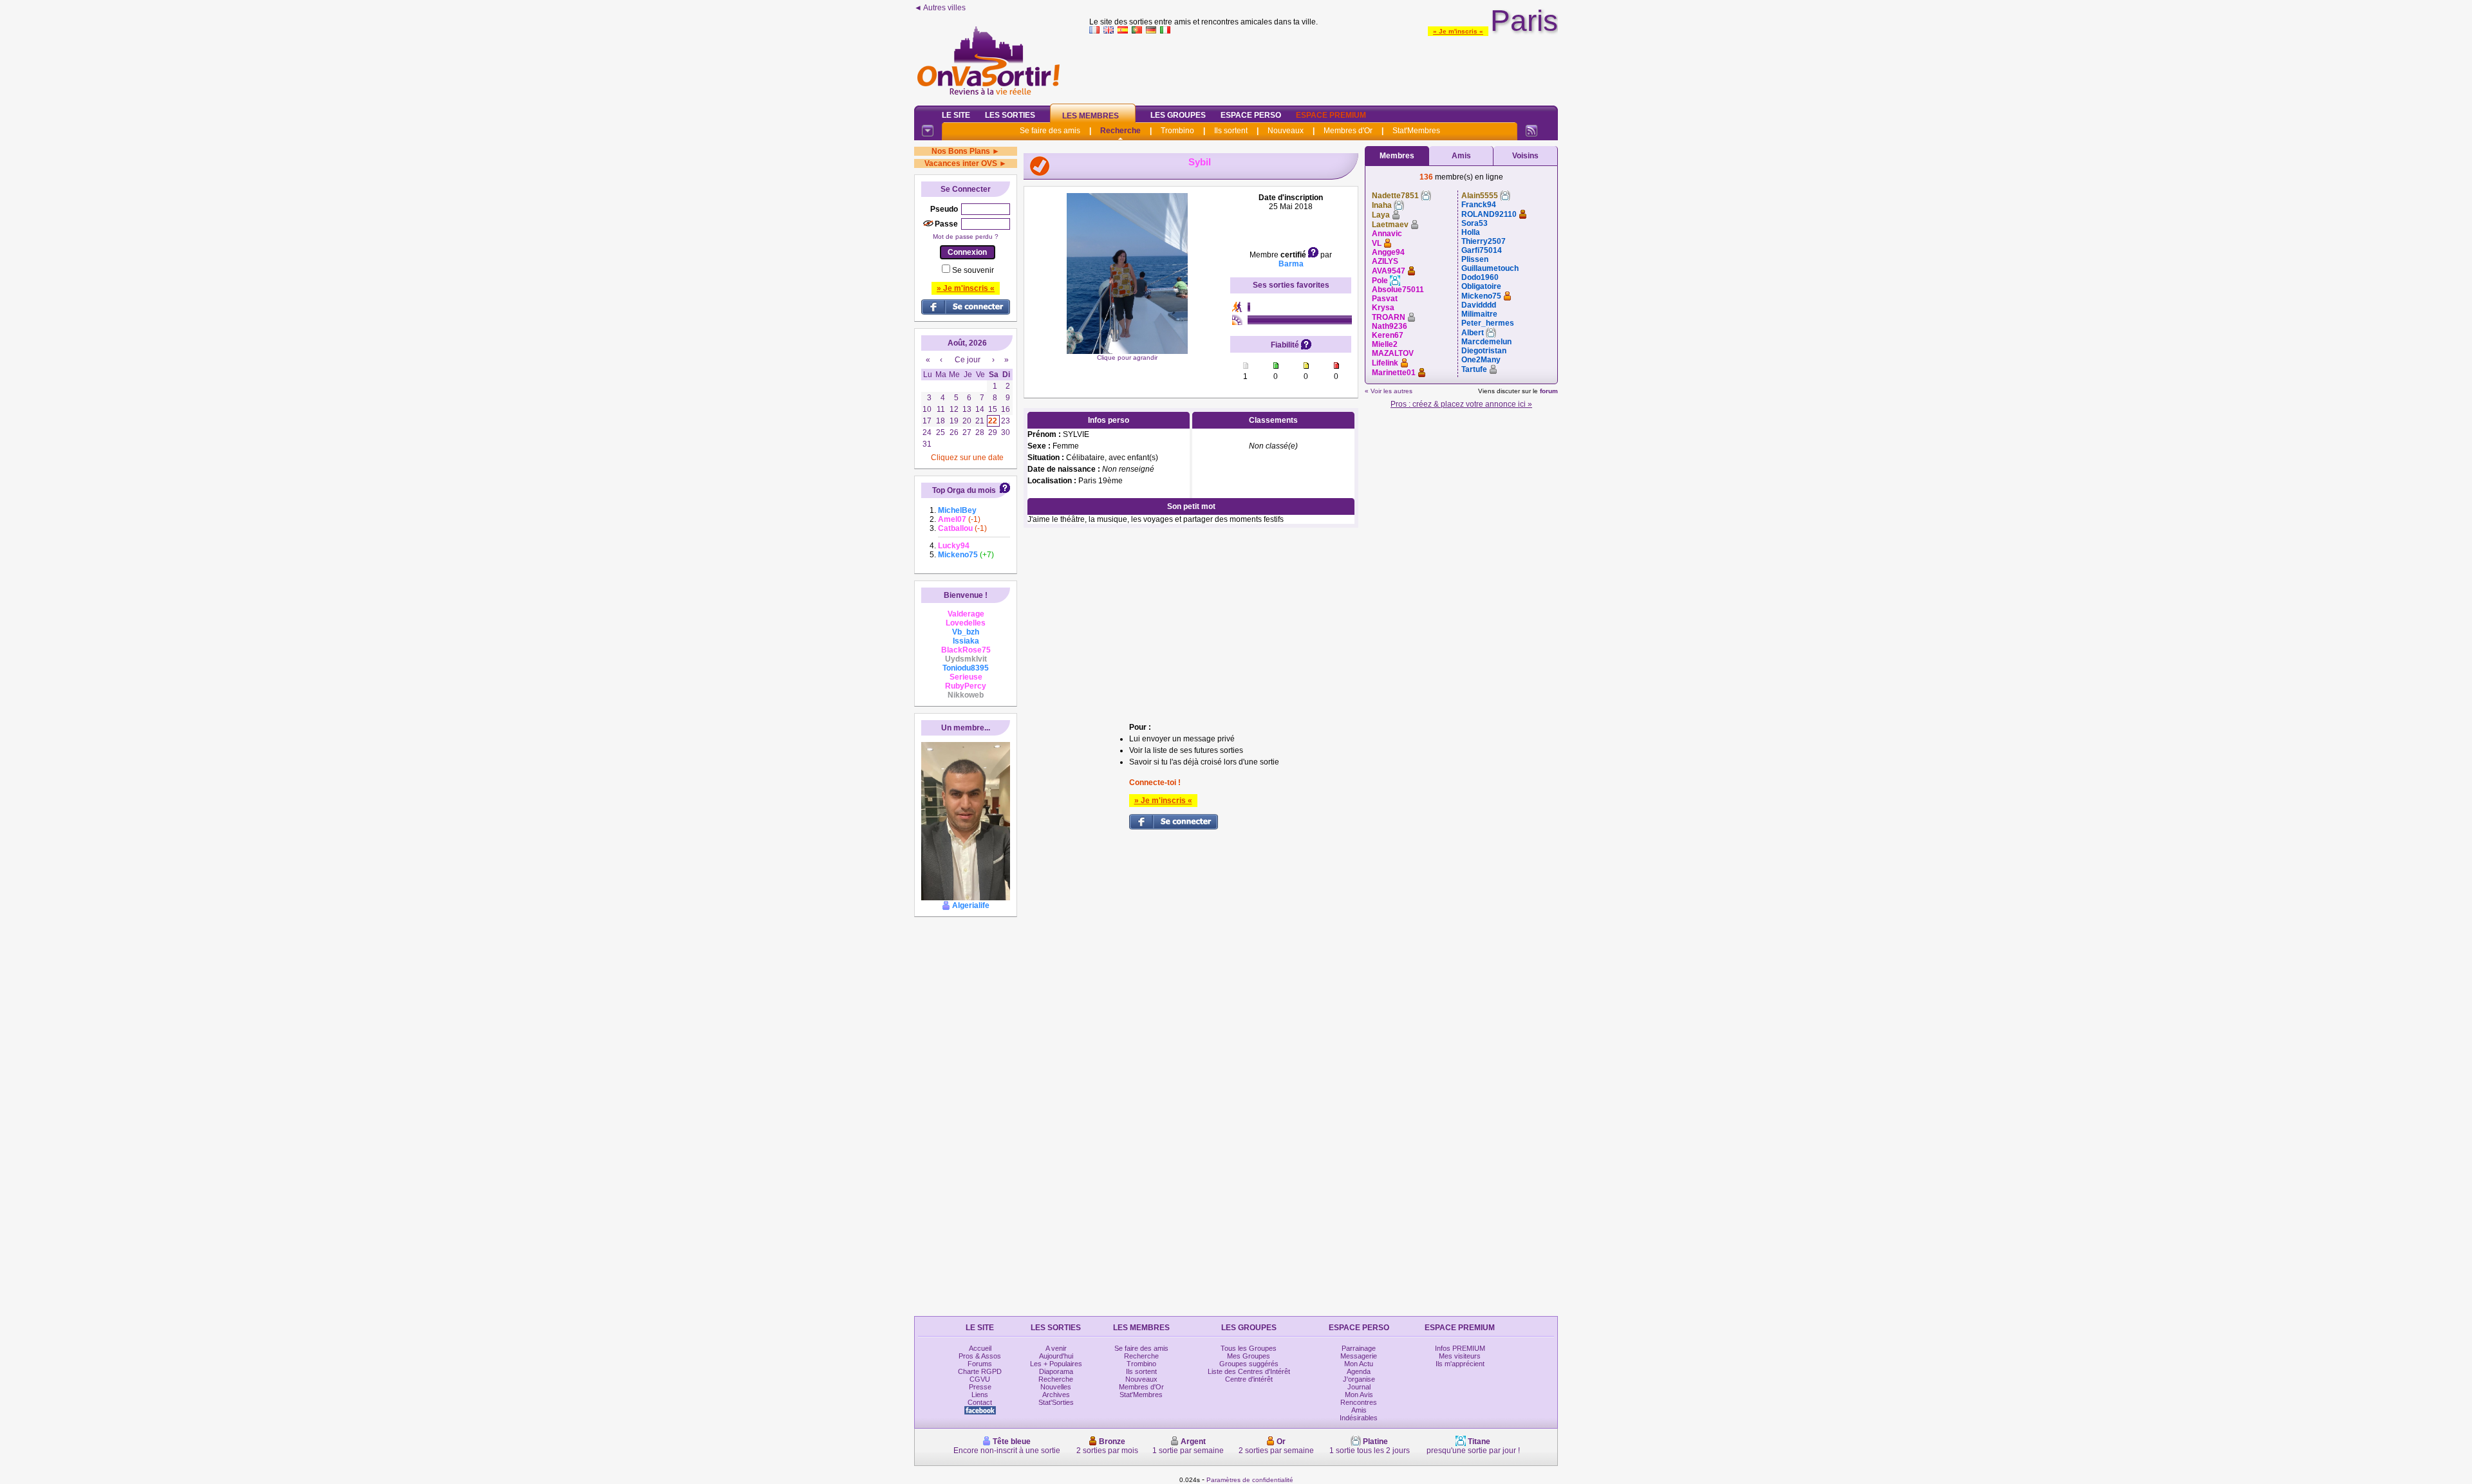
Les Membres (1091, 116)
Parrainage (1359, 1348)
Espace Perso (1251, 115)
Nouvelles (1056, 1387)
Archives (1056, 1395)
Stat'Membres (1416, 131)
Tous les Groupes (1249, 1348)
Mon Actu (1359, 1364)
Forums (980, 1364)
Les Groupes (1178, 115)
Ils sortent (1231, 131)
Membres (1397, 156)
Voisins (1525, 156)
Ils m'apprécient (1460, 1364)
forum (1549, 391)
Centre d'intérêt (1249, 1379)
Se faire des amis (1050, 131)
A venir (1056, 1348)
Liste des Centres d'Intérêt (1249, 1371)
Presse (980, 1387)
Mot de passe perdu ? (966, 237)
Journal (1359, 1387)
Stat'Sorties (1056, 1402)
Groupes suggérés (1249, 1364)
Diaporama (1056, 1371)
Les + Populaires (1056, 1364)
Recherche (1120, 131)
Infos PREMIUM (1460, 1348)
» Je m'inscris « (1458, 31)
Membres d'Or (1348, 131)
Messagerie (1359, 1356)
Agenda (1359, 1371)
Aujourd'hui (1056, 1356)
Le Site (956, 115)
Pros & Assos (980, 1356)
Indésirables (1359, 1418)
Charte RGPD (980, 1371)
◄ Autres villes (940, 8)
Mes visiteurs (1460, 1356)
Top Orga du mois (964, 490)
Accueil (980, 1348)
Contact (980, 1402)
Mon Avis (1359, 1395)
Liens (980, 1395)
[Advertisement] (1324, 67)
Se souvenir (973, 270)
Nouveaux (1286, 131)
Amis (1461, 156)
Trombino (1177, 131)
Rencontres (1359, 1402)
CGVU (980, 1379)
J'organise (1359, 1379)
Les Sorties (1010, 115)
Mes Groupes (1249, 1356)
